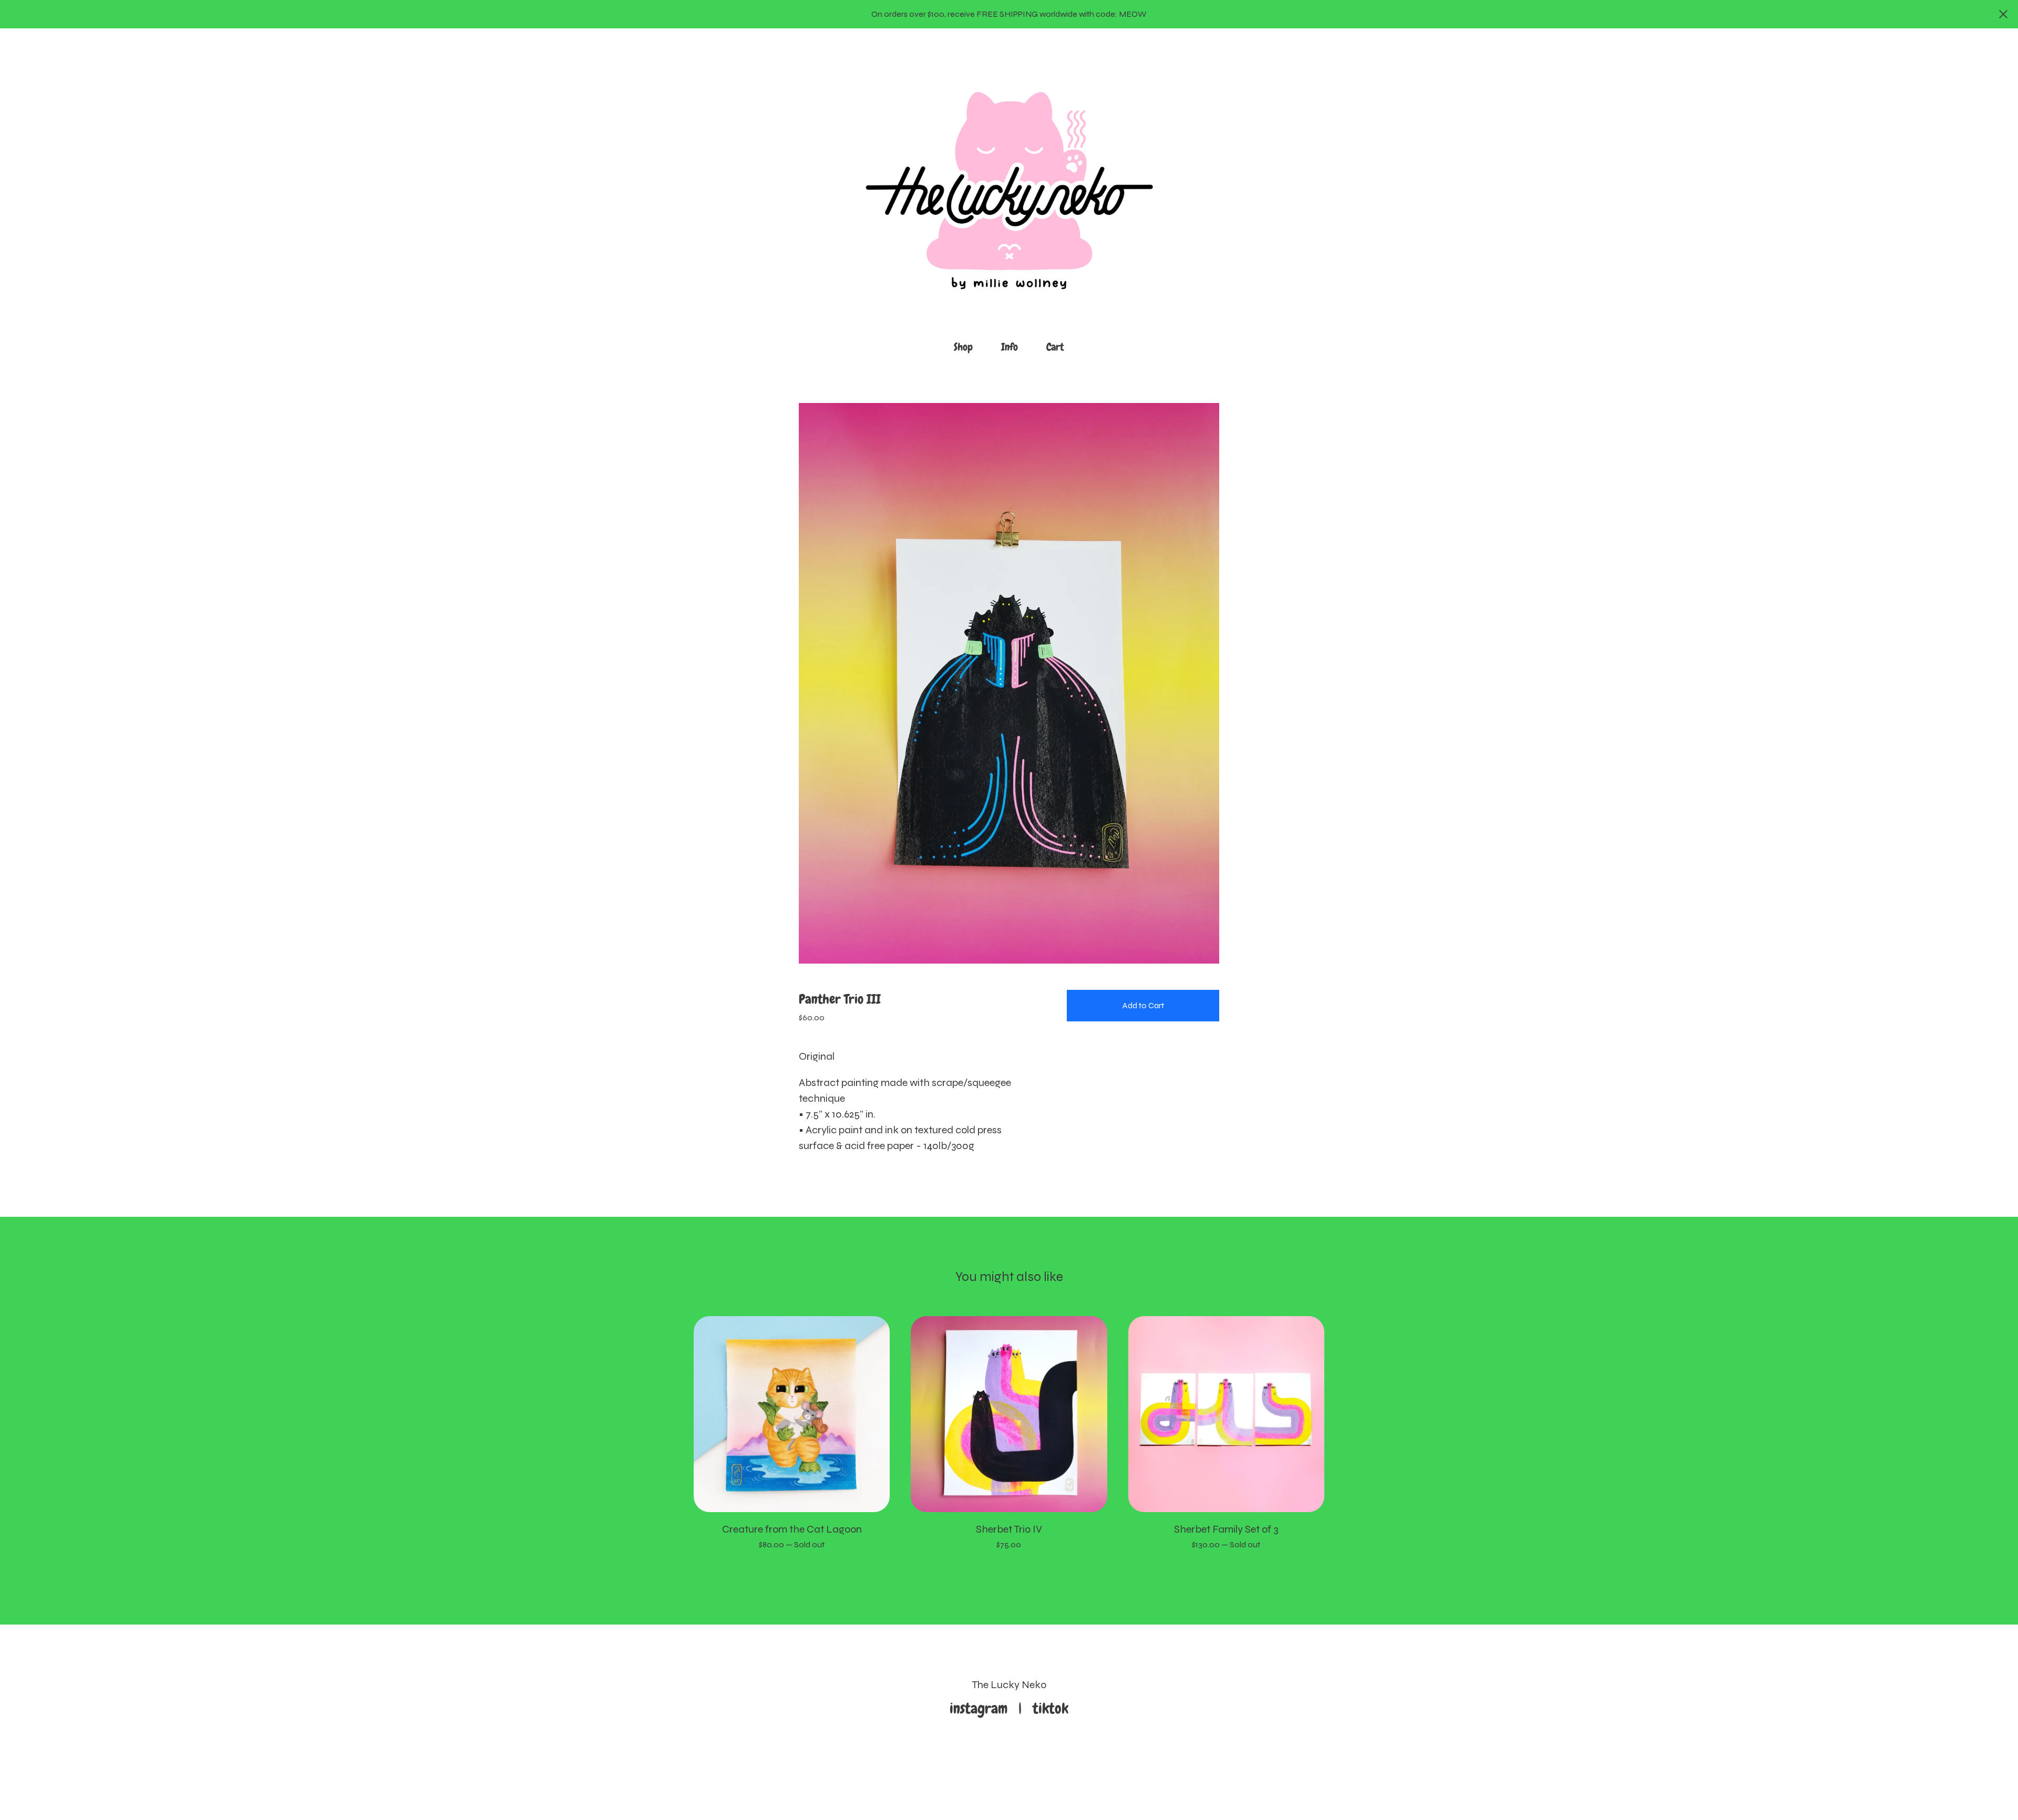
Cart (1058, 346)
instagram (982, 1708)
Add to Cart (1143, 1005)
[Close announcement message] (2003, 14)
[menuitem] (963, 347)
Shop (963, 347)
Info (1010, 347)
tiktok (1051, 1708)
